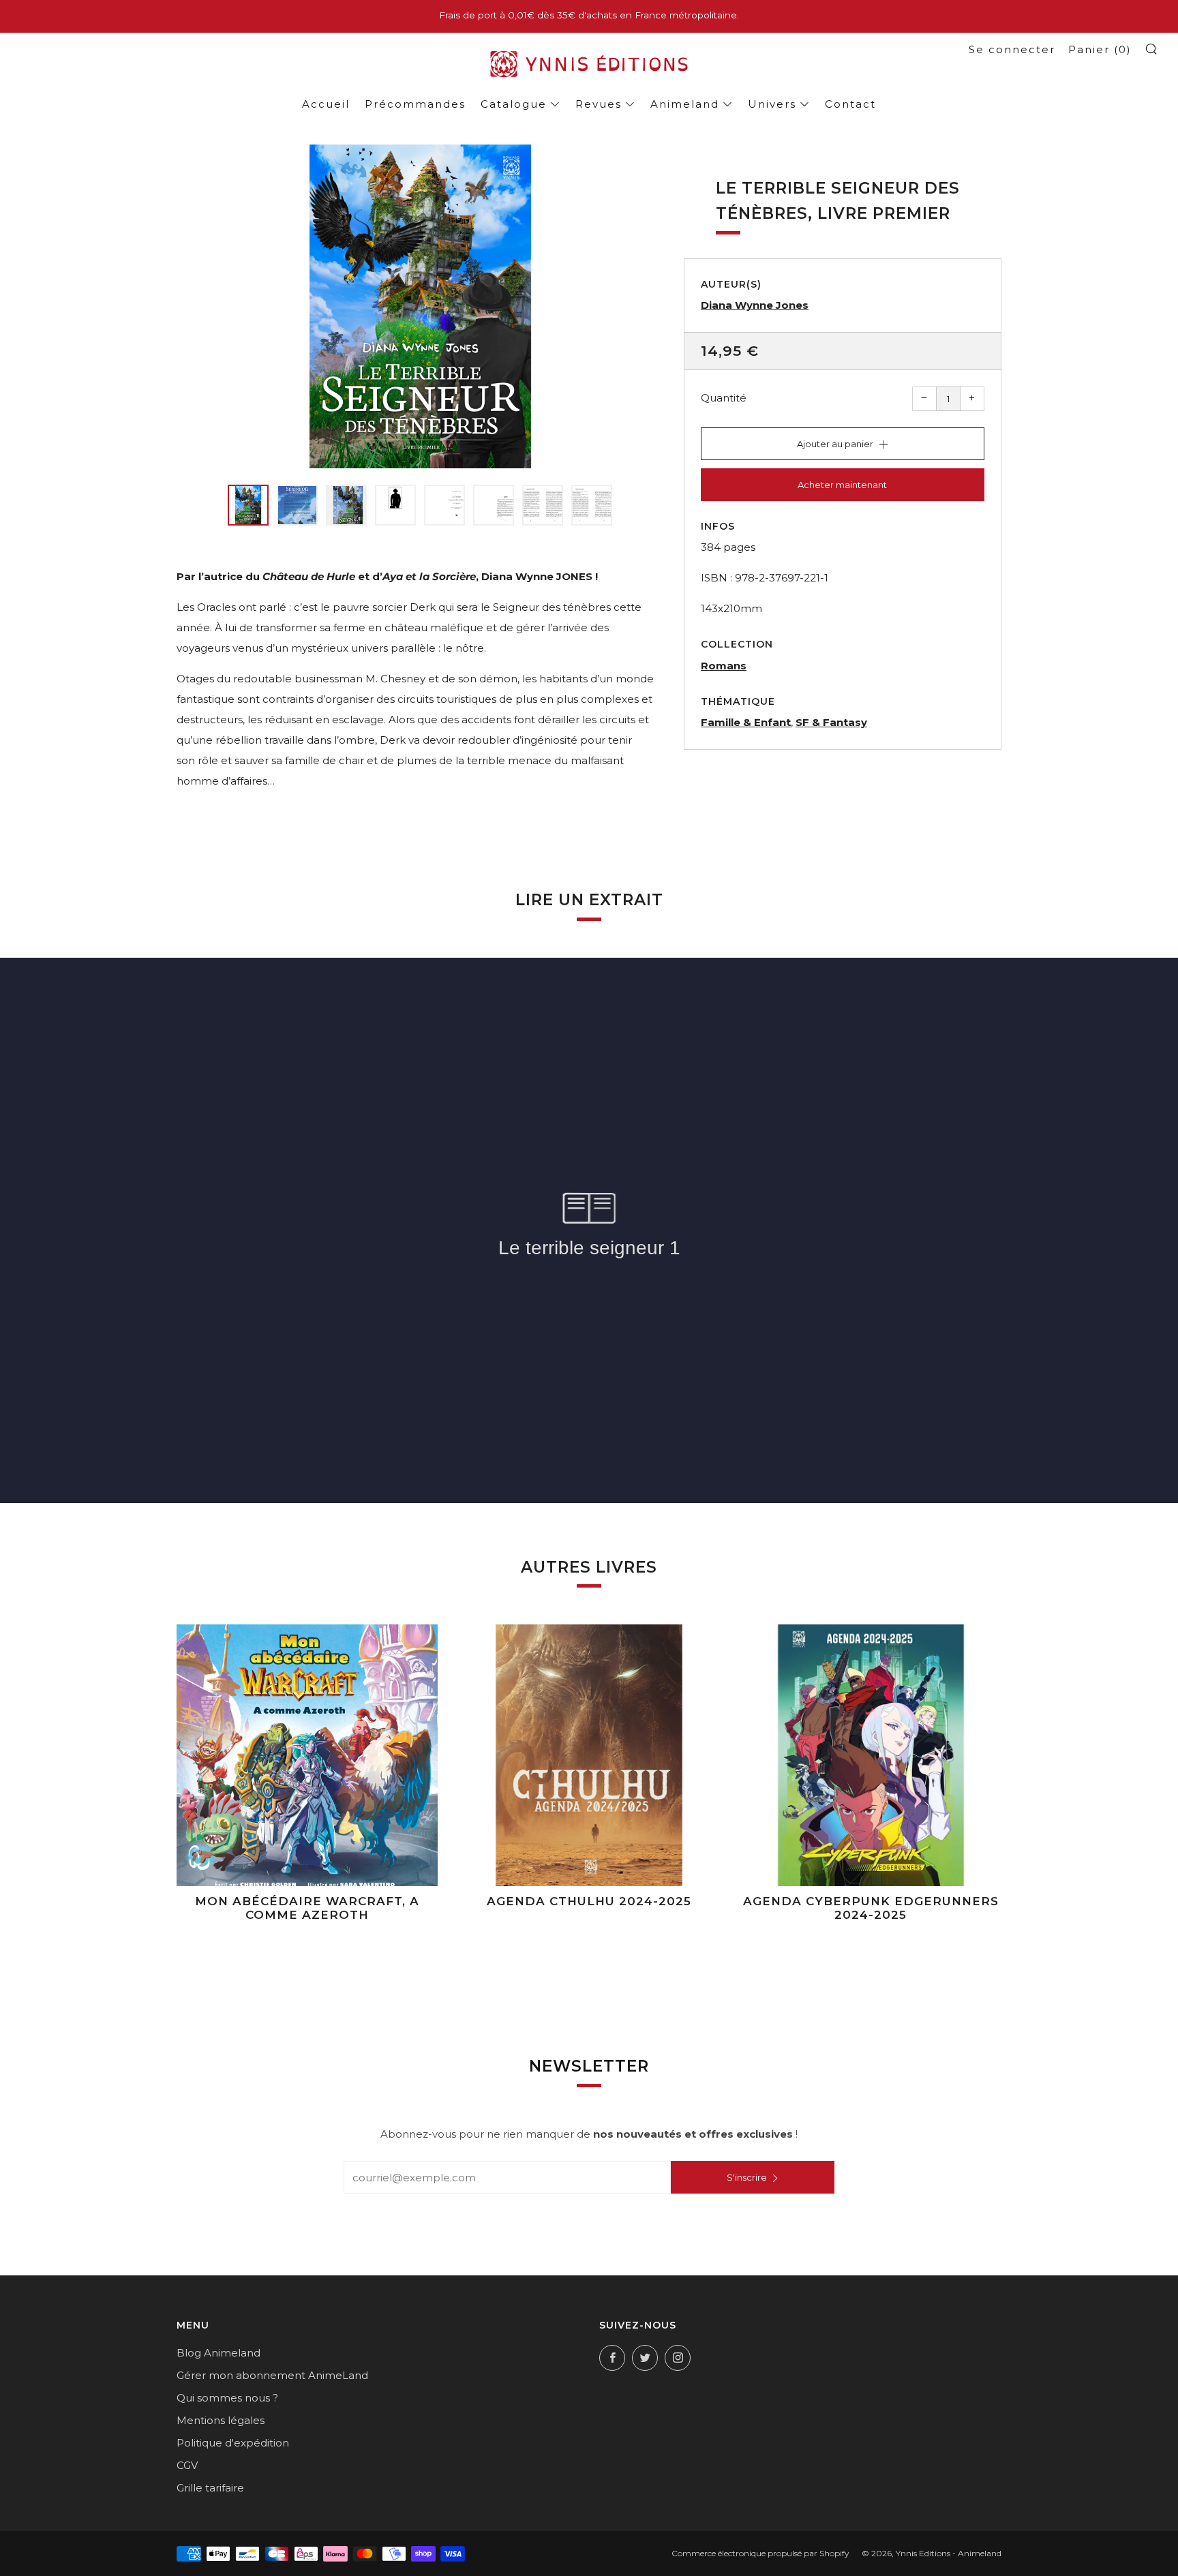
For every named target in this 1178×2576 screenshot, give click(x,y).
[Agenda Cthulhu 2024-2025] (589, 1755)
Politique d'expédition (233, 2443)
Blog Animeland (218, 2353)
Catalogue (514, 104)
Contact (850, 104)
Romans (724, 666)
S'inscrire (747, 2177)
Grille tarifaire (210, 2488)
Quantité (724, 398)
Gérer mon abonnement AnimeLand (272, 2375)
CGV (187, 2465)
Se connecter (1012, 49)
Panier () (1100, 49)
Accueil (326, 104)
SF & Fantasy (831, 722)
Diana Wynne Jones (755, 305)
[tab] (248, 505)
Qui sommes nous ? (227, 2398)
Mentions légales (221, 2420)
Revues (599, 104)
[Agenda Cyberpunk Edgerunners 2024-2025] (871, 1755)
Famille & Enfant (746, 722)
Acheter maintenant (842, 485)
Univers (772, 104)
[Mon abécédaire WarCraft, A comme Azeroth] (307, 1755)
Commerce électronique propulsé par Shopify (760, 2553)
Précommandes (415, 104)
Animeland (685, 104)
